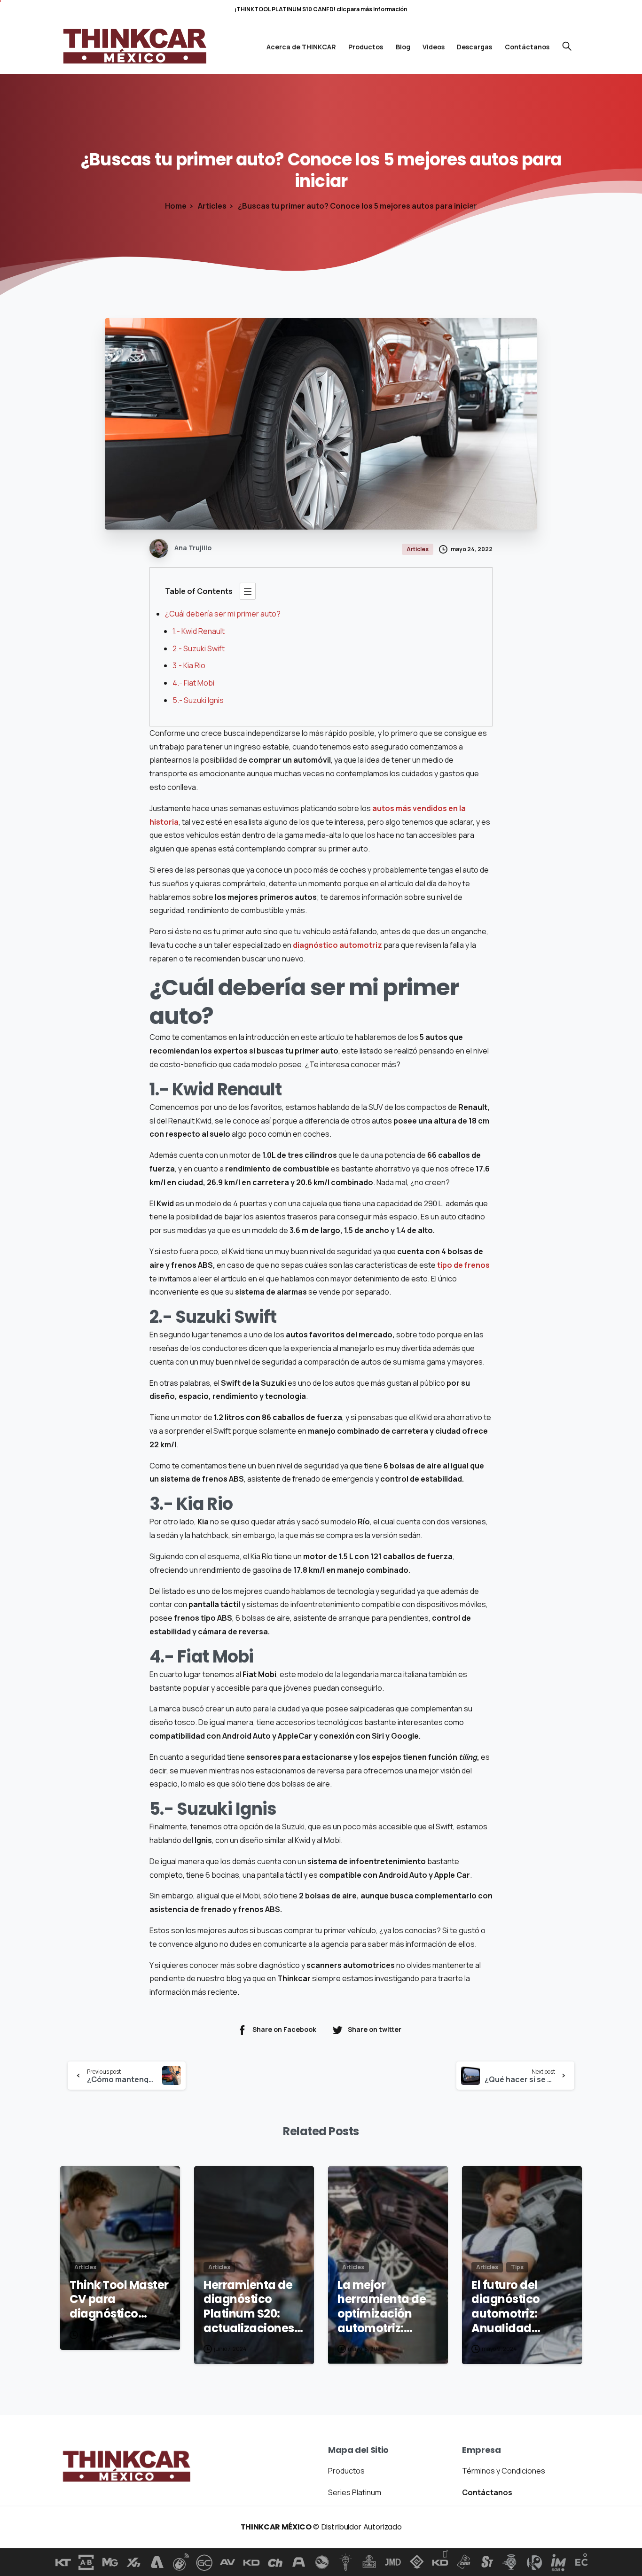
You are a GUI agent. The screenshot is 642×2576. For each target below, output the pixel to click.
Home (176, 206)
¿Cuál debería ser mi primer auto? (223, 614)
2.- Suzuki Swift (199, 648)
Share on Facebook (284, 2029)
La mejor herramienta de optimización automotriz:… (382, 2307)
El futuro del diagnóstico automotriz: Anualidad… (506, 2307)
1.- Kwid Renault (199, 631)
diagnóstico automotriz (337, 945)
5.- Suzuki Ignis (198, 700)
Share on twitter (375, 2029)
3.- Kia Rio (189, 665)
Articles (212, 206)
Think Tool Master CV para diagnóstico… (119, 2300)
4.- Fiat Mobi (193, 683)
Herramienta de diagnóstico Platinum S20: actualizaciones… (253, 2307)
